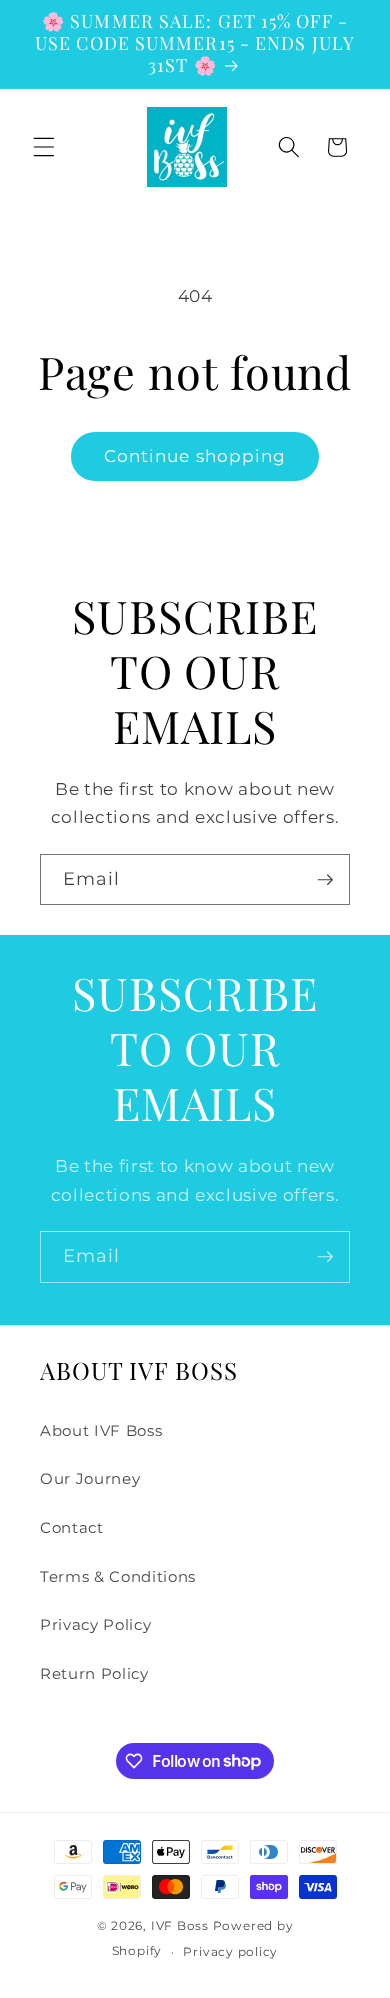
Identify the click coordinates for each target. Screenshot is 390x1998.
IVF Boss (180, 1925)
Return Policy (94, 1673)
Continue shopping (195, 456)
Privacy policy (230, 1951)
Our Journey (90, 1478)
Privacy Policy (95, 1624)
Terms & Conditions (118, 1576)
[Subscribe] (325, 880)
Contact (72, 1527)
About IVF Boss (101, 1430)
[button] (44, 147)
